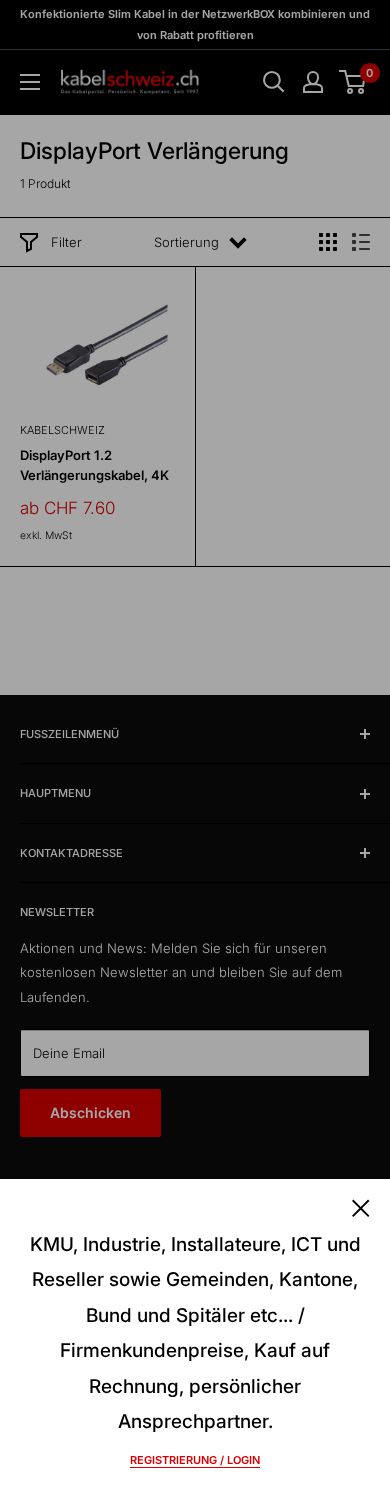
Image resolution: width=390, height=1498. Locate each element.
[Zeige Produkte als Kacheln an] (328, 242)
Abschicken (90, 1112)
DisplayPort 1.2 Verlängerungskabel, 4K (94, 465)
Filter (66, 242)
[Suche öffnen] (274, 82)
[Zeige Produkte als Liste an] (361, 242)
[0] (353, 82)
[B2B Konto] (313, 82)
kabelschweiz (62, 430)
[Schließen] (361, 1207)
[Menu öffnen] (30, 82)
